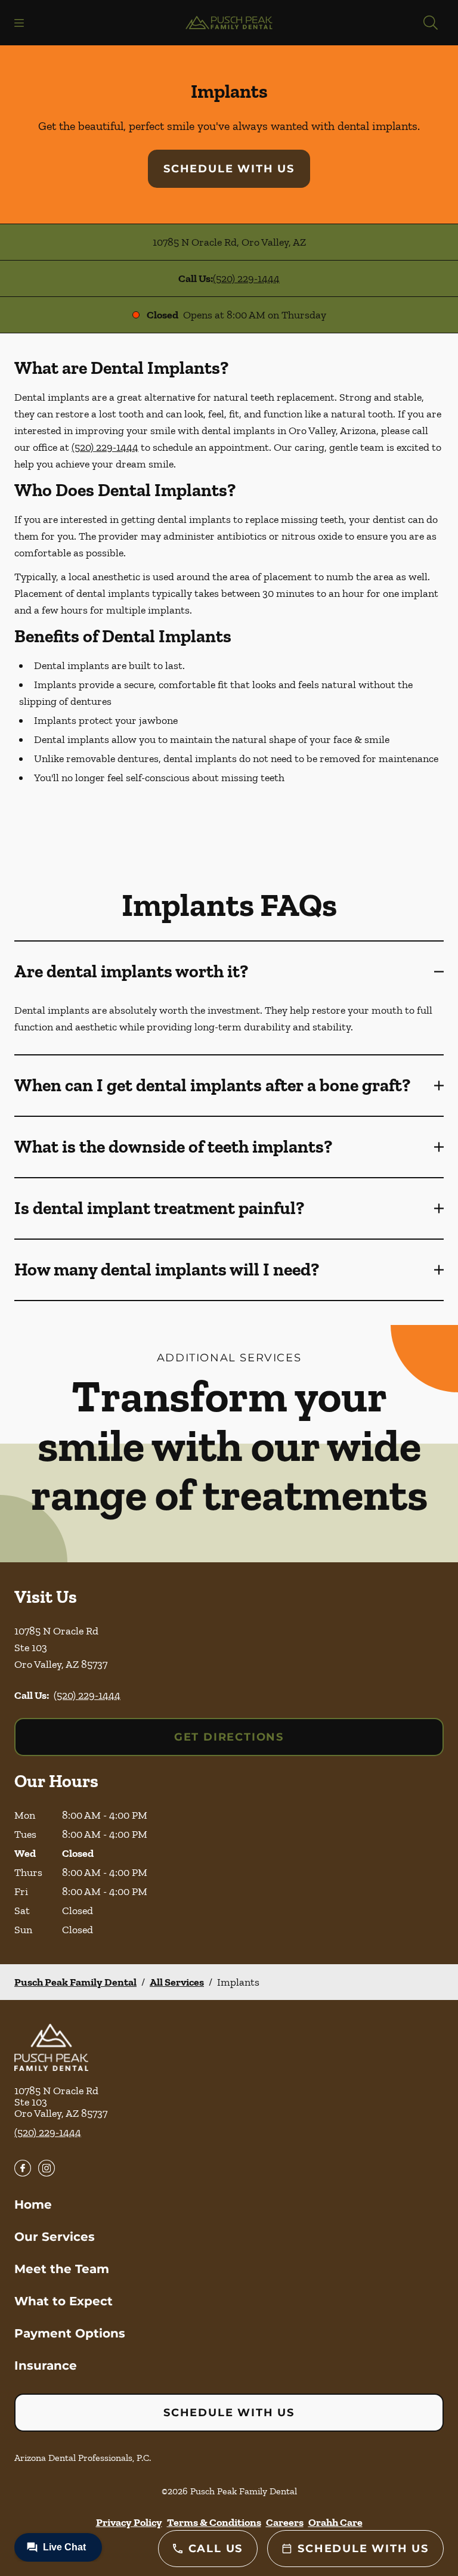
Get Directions (229, 1737)
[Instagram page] (47, 2168)
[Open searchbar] (431, 23)
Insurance (46, 2366)
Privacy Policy (129, 2522)
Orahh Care (335, 2522)
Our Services (55, 2237)
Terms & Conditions (214, 2522)
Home (33, 2205)
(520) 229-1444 (246, 278)
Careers (285, 2522)
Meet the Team (62, 2269)
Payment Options (70, 2333)
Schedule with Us (229, 169)
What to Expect (64, 2301)
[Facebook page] (23, 2168)
